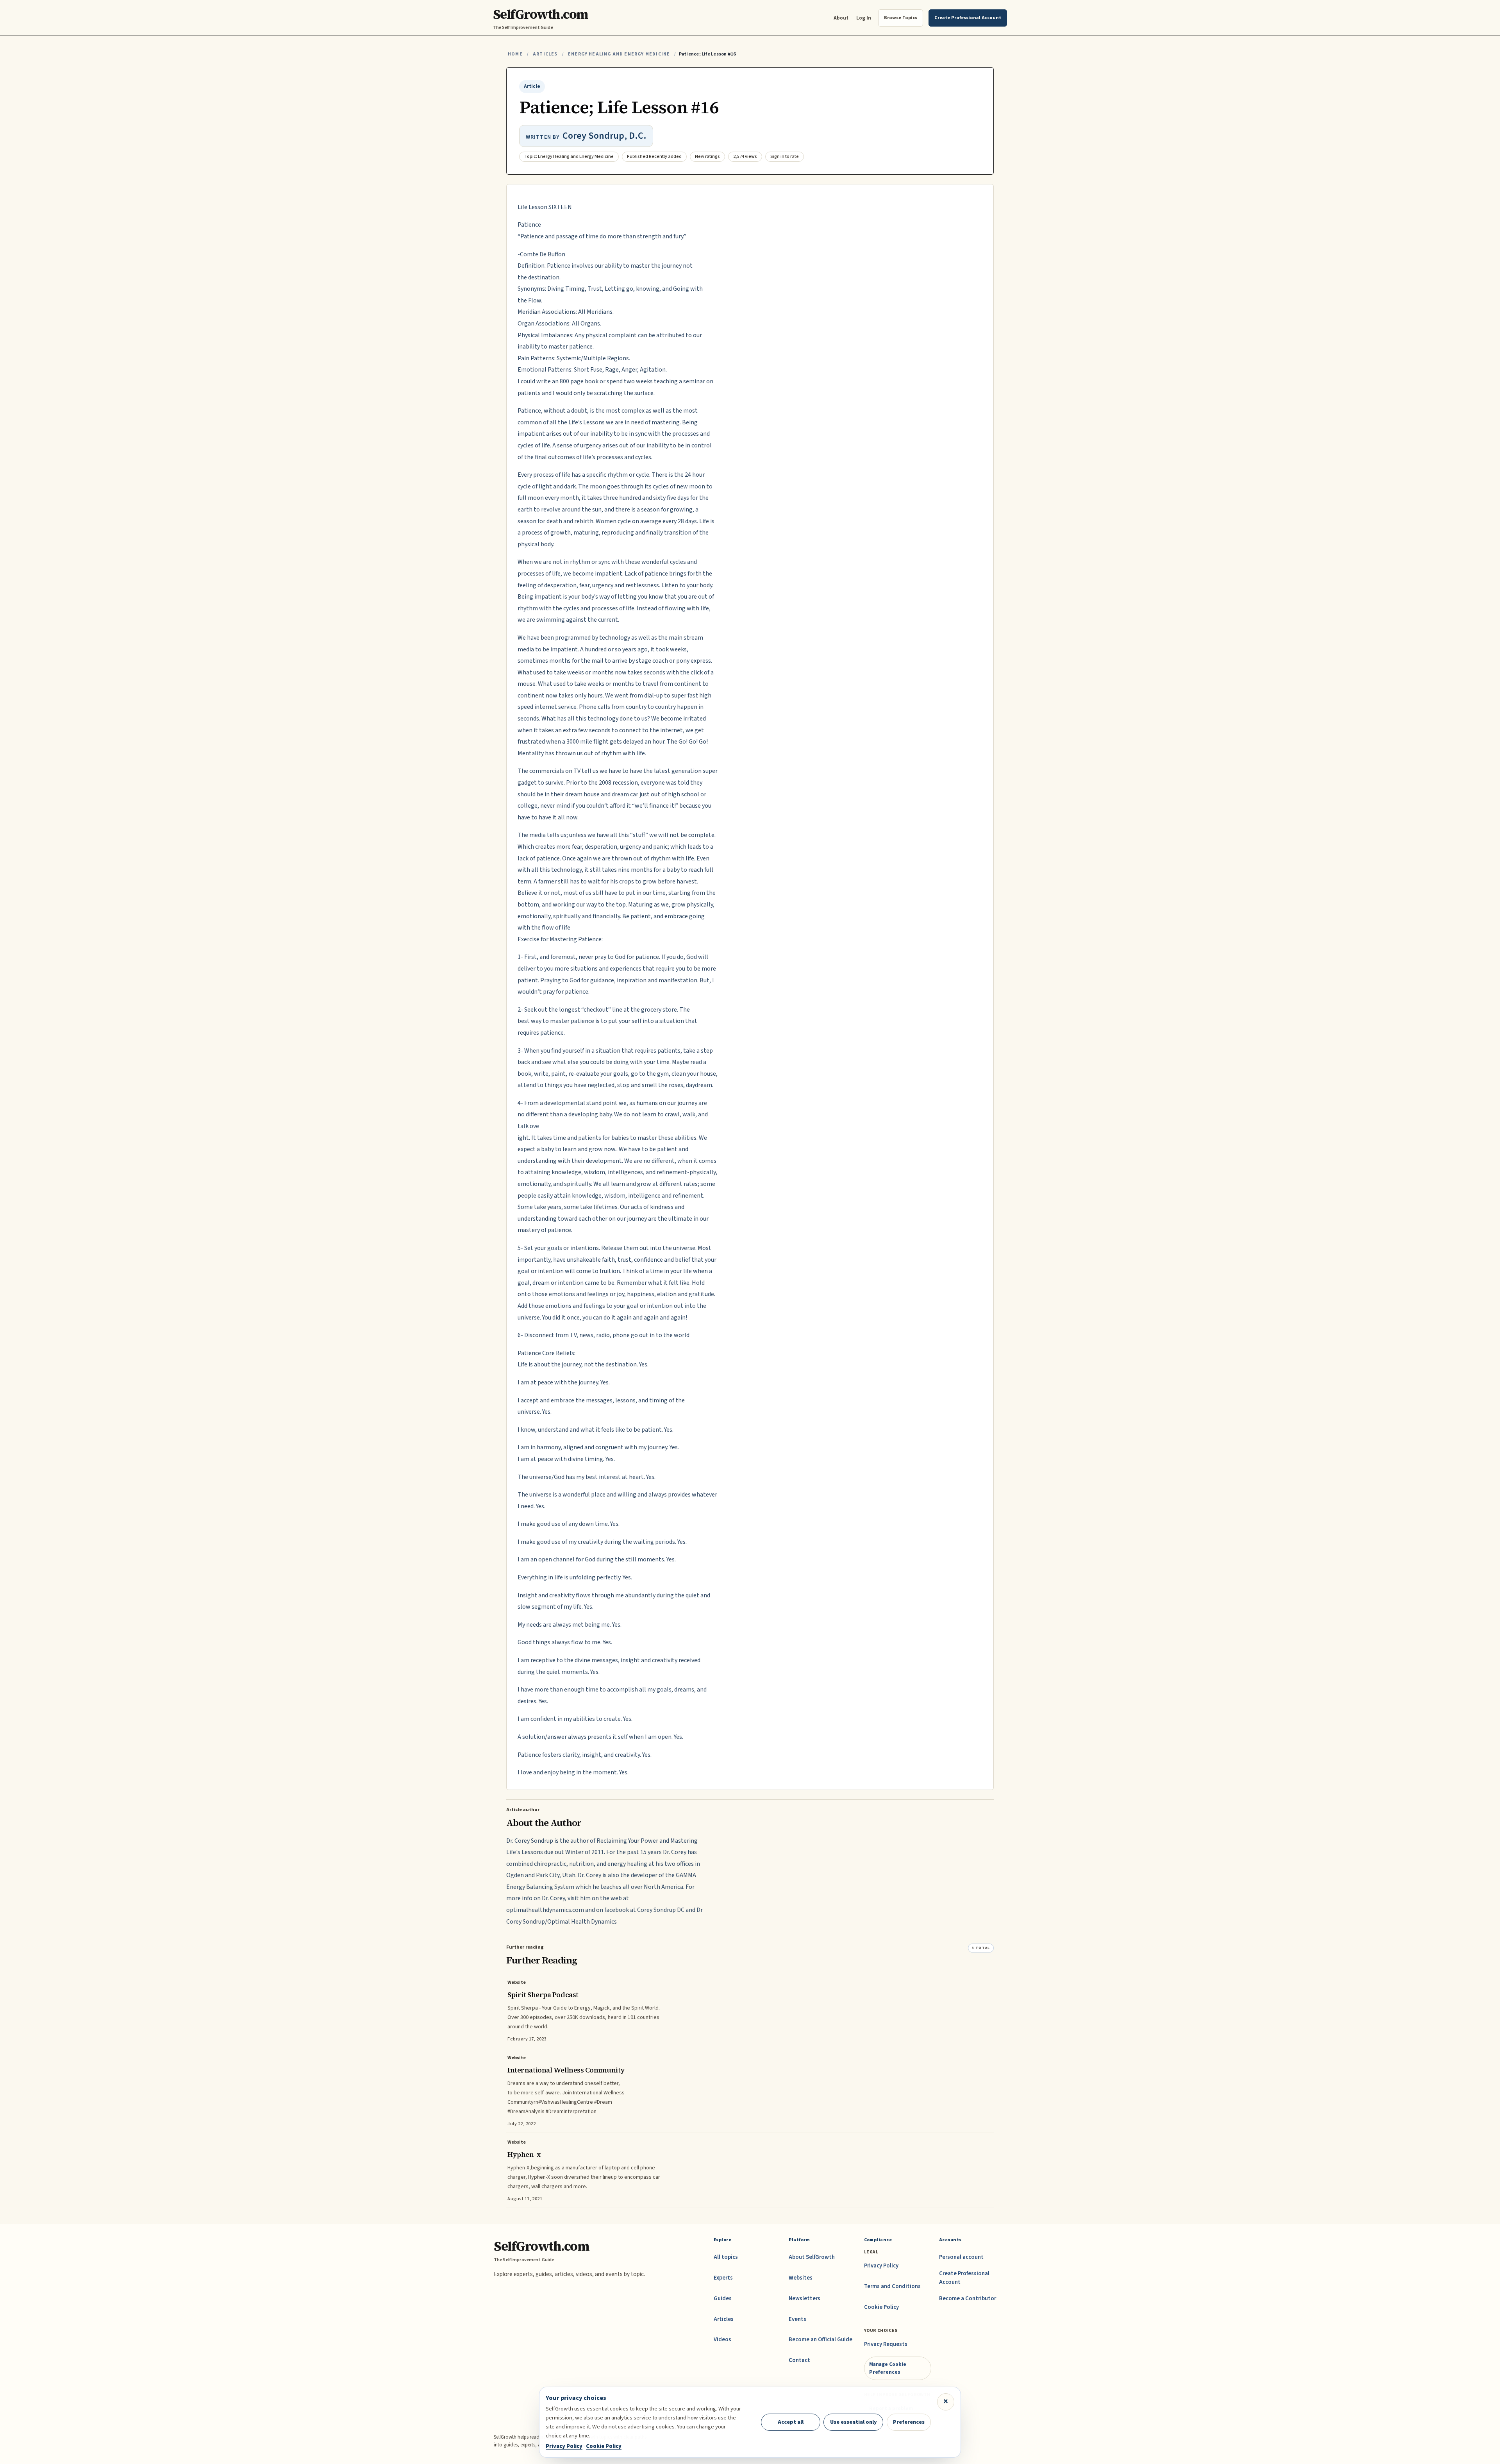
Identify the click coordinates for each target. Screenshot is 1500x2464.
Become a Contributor (968, 2299)
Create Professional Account (964, 2278)
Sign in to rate (785, 156)
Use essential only (854, 2422)
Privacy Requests (886, 2344)
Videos (722, 2340)
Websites (801, 2278)
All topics (726, 2257)
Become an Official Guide (821, 2340)
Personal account (961, 2257)
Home (515, 54)
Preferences (909, 2422)
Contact (799, 2360)
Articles (545, 54)
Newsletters (804, 2299)
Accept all (791, 2422)
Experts (723, 2278)
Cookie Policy (881, 2307)
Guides (723, 2299)
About (841, 18)
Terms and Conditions (892, 2286)
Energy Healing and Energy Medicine (619, 54)
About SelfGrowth (812, 2257)
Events (797, 2319)
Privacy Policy (881, 2266)
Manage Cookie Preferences (888, 2368)
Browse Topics (901, 18)
